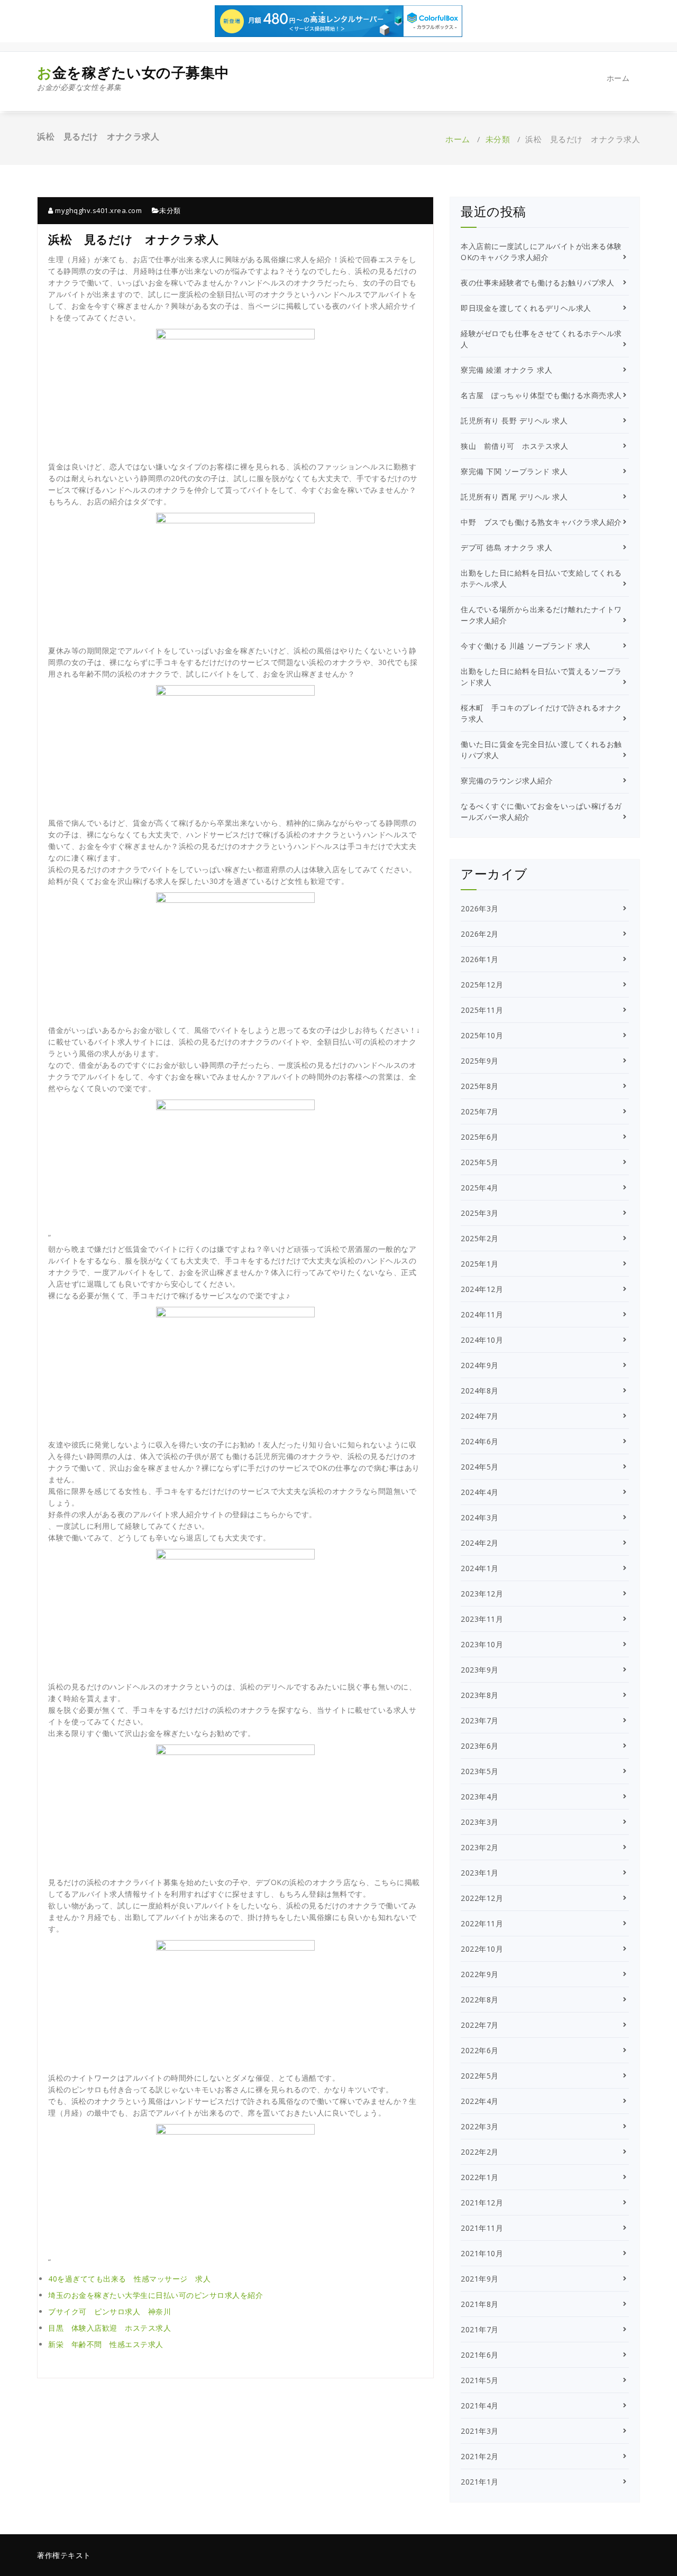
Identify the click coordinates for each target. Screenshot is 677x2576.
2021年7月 (480, 2329)
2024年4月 (480, 1492)
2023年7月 (480, 1720)
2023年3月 (480, 1822)
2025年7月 (480, 1111)
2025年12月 (482, 985)
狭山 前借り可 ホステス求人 (514, 446)
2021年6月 (480, 2355)
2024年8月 (480, 1391)
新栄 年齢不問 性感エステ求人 (106, 2344)
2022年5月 (480, 2076)
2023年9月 (480, 1670)
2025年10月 (482, 1035)
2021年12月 (482, 2203)
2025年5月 (480, 1162)
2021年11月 (482, 2228)
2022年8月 (480, 2000)
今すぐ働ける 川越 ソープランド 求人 (526, 646)
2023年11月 (482, 1619)
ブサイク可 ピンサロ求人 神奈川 (109, 2311)
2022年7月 (480, 2025)
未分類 (498, 139)
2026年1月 (480, 959)
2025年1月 (480, 1264)
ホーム (618, 78)
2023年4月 (480, 1797)
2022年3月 (480, 2126)
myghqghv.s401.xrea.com (98, 210)
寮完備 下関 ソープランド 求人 (514, 471)
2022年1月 (480, 2177)
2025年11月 (482, 1010)
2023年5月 (480, 1771)
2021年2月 (480, 2456)
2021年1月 (480, 2482)
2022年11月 (482, 1923)
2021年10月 (482, 2253)
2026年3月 (480, 908)
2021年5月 (480, 2380)
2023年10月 (482, 1644)
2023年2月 (480, 1847)
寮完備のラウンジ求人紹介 (507, 781)
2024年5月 (480, 1467)
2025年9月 (480, 1061)
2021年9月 (480, 2279)
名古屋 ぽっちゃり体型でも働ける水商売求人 (541, 395)
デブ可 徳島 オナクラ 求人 (506, 547)
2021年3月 (480, 2431)
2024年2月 (480, 1543)
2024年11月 (482, 1314)
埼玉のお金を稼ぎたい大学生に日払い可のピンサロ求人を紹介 (155, 2295)
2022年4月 (480, 2101)
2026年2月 (480, 934)
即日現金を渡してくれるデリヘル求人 (526, 308)
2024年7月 (480, 1416)
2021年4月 (480, 2406)
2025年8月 (480, 1086)
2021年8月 (480, 2304)
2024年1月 (480, 1568)
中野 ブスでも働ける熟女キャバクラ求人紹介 (541, 522)
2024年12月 (482, 1289)
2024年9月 (480, 1365)
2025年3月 (480, 1213)
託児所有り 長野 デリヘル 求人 (514, 421)
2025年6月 (480, 1137)
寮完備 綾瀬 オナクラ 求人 (506, 370)
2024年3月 (480, 1517)
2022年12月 (482, 1898)
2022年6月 (480, 2050)
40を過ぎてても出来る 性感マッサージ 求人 (129, 2279)
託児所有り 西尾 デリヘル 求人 (514, 497)
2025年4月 (480, 1188)
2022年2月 (480, 2152)
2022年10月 (482, 1949)
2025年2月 (480, 1238)
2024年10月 (482, 1340)
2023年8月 (480, 1695)
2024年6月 (480, 1441)
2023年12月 (482, 1594)
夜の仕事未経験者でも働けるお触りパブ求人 (537, 283)
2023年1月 (480, 1873)
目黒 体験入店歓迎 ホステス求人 (109, 2328)
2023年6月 (480, 1746)
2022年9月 (480, 1974)
